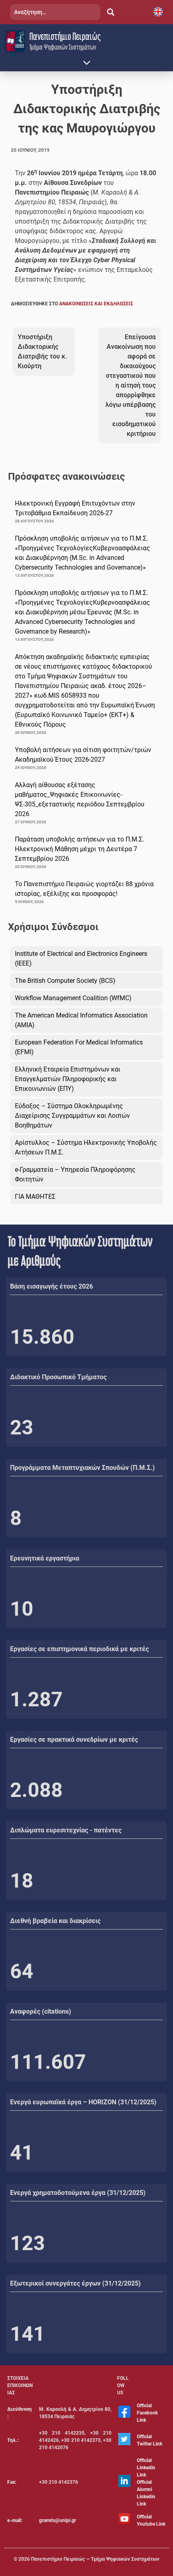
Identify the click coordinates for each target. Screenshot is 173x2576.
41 (22, 2153)
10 (22, 1609)
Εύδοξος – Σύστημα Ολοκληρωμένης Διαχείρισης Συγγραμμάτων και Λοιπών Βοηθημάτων (72, 1116)
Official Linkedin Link (146, 2468)
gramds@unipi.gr (58, 2520)
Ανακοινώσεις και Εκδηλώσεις (96, 304)
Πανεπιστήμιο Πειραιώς (65, 36)
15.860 (42, 1337)
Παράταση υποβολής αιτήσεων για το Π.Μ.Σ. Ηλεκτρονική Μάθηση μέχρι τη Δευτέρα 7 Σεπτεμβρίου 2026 (79, 849)
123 (28, 2243)
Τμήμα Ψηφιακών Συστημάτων (63, 47)
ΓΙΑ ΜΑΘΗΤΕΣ (35, 1197)
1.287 (36, 1699)
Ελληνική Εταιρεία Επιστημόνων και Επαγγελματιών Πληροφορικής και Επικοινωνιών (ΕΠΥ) (68, 1079)
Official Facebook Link (147, 2413)
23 (22, 1428)
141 (28, 2334)
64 (22, 1971)
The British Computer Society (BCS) (65, 981)
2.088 (36, 1790)
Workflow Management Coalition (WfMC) (73, 998)
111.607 (48, 2062)
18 (22, 1881)
